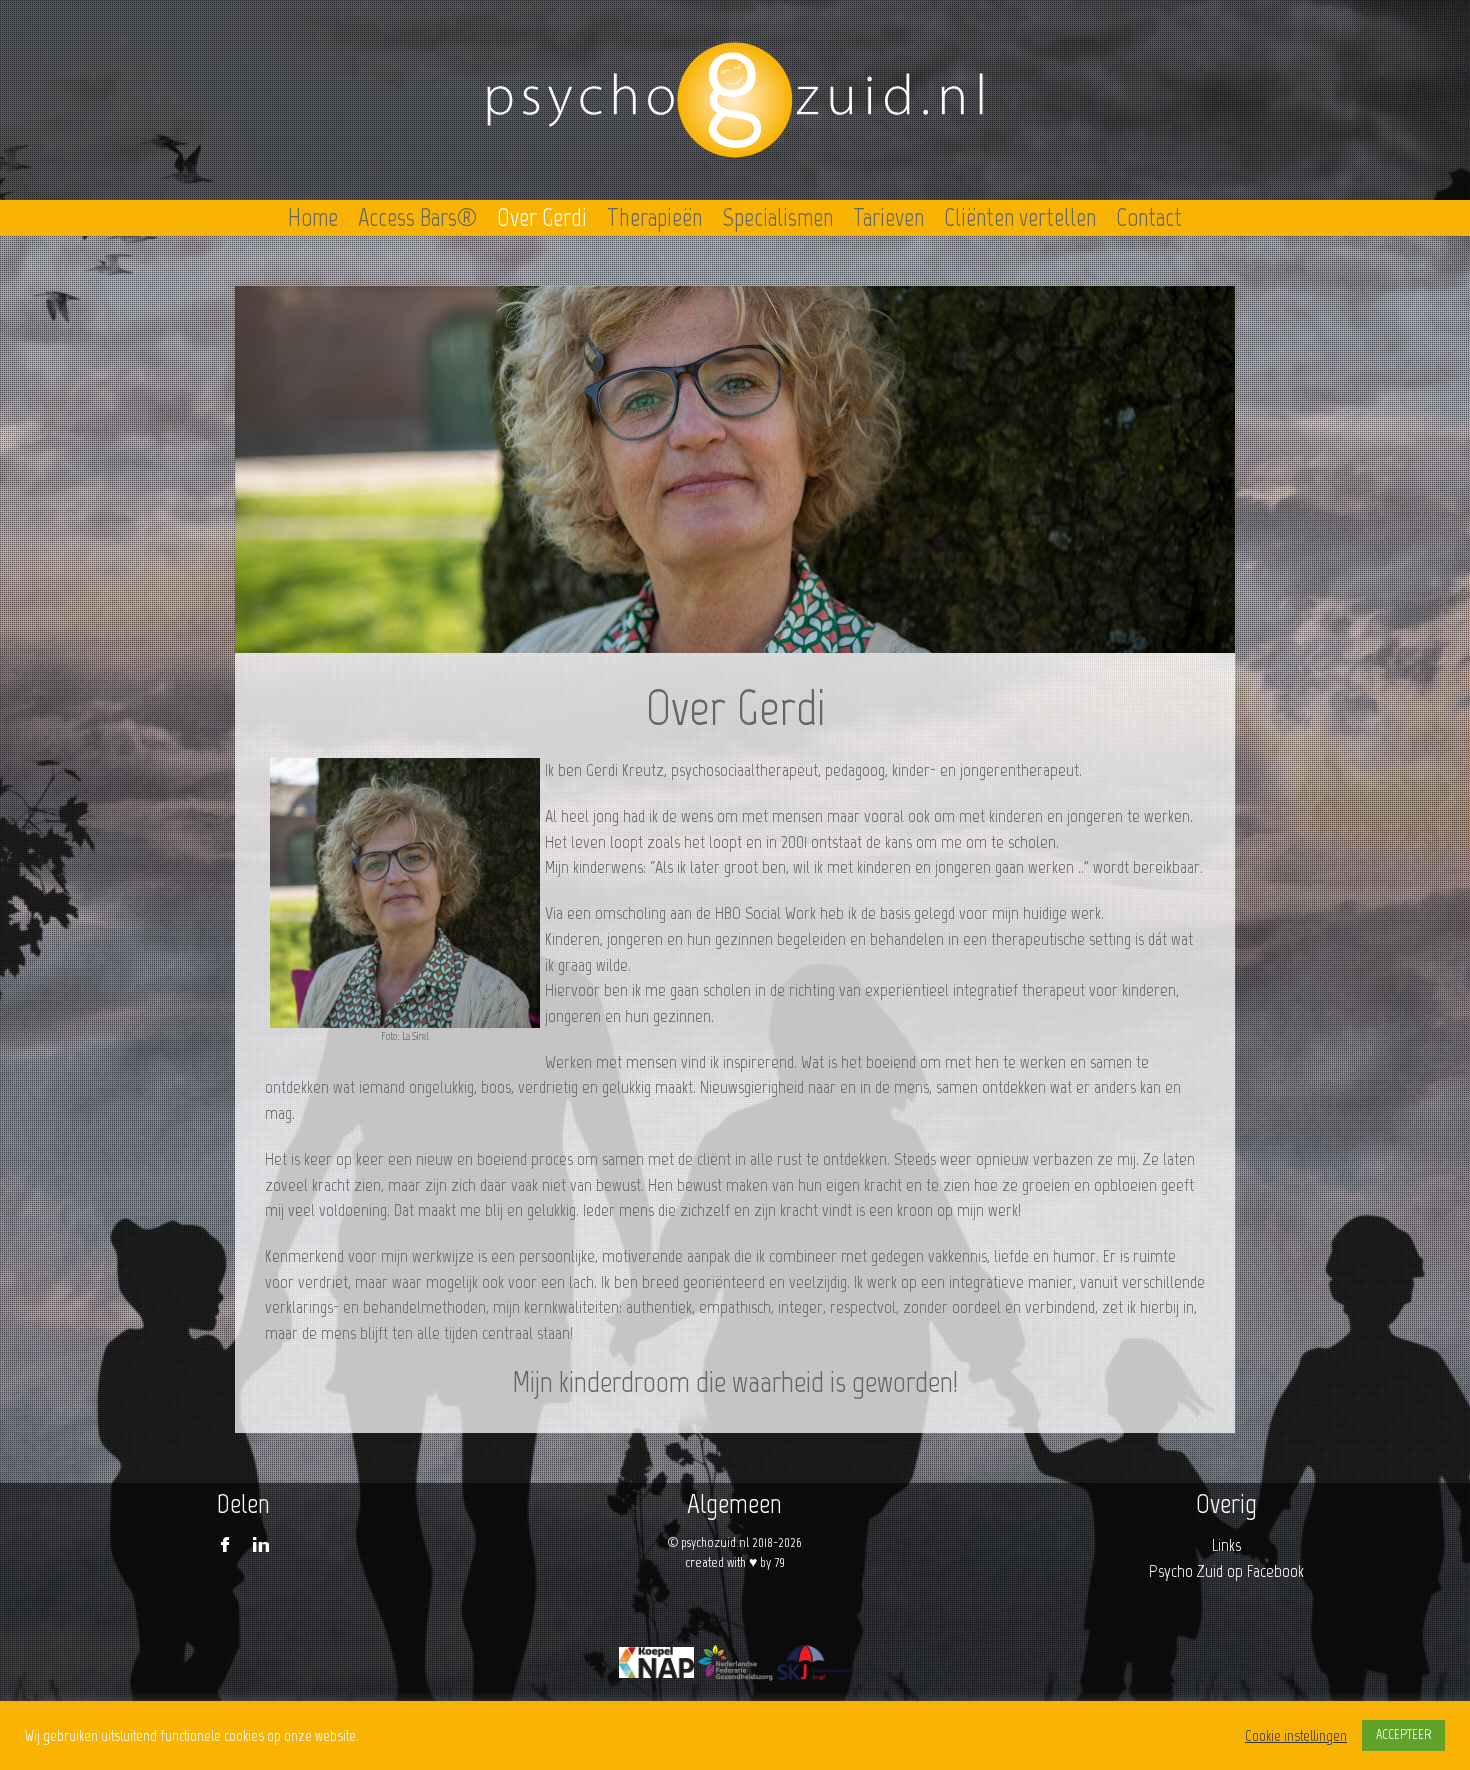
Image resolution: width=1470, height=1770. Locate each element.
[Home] (735, 100)
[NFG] (735, 1662)
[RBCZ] (656, 1662)
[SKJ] (814, 1662)
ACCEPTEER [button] (1403, 1734)
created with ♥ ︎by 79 (735, 1562)
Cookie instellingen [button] (1296, 1736)
